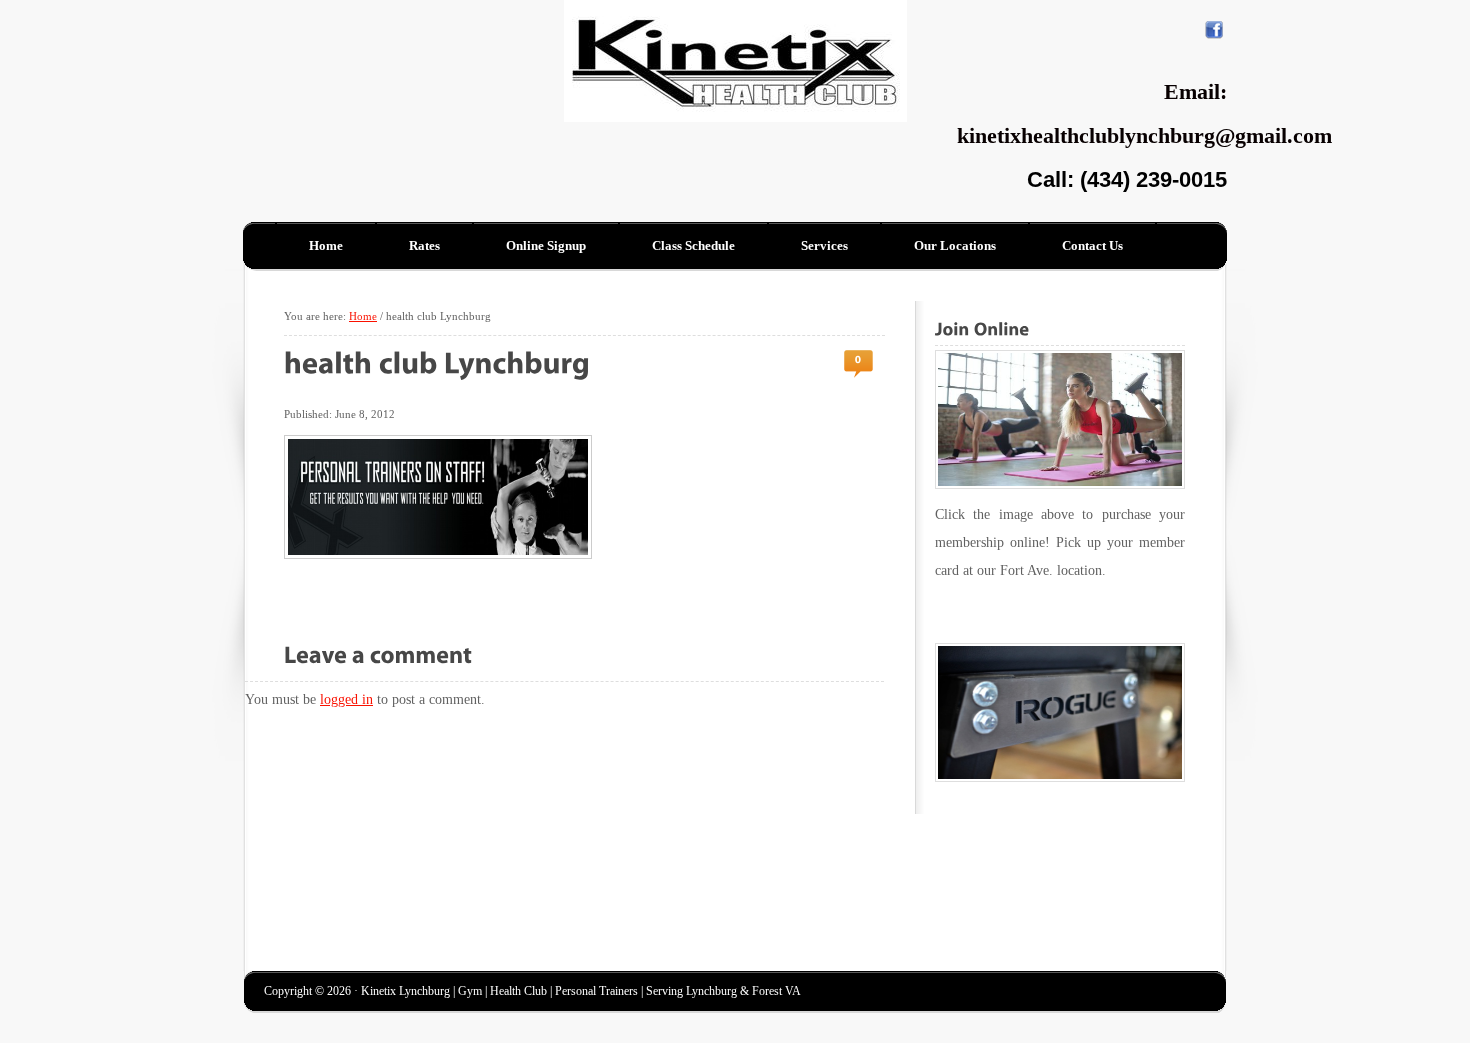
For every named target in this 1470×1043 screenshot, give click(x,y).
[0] (858, 360)
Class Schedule (693, 245)
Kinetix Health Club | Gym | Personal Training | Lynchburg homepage (378, 59)
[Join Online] (1060, 419)
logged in (346, 699)
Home (326, 245)
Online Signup (546, 245)
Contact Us (1092, 245)
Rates (424, 245)
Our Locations (955, 245)
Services (824, 245)
